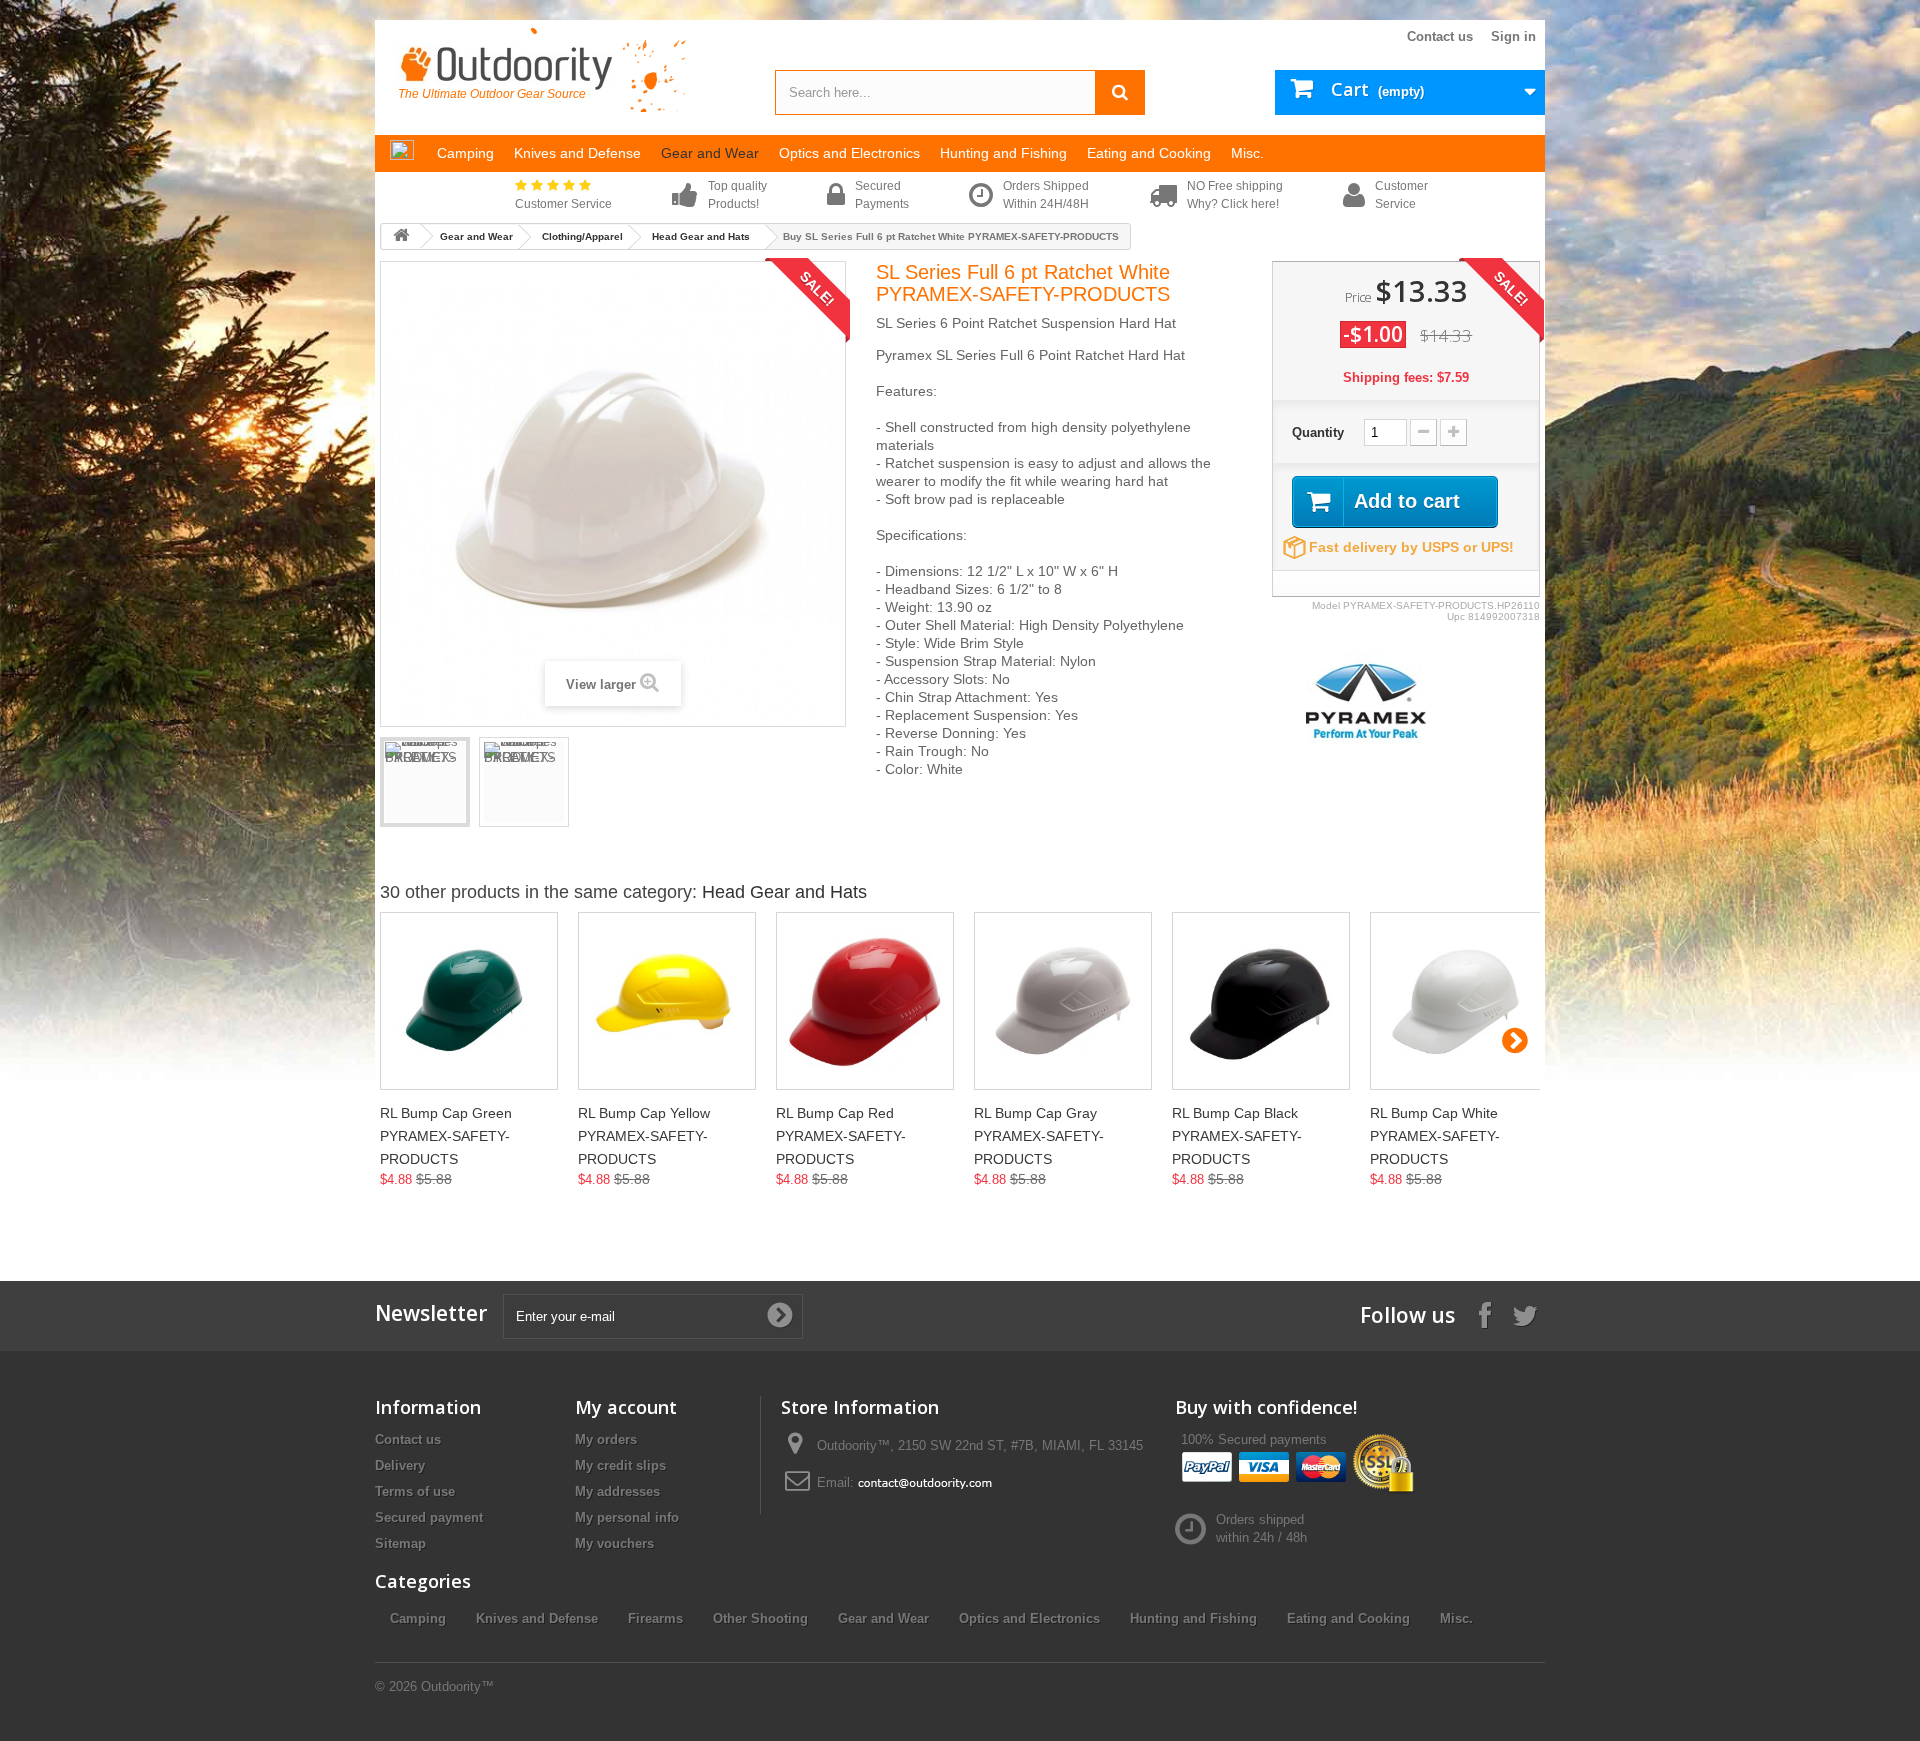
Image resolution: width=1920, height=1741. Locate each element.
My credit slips (620, 1465)
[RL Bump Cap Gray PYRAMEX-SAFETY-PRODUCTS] (1063, 1001)
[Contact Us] (925, 1482)
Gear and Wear (476, 236)
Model (1326, 605)
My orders (606, 1439)
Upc (1456, 616)
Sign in (1513, 36)
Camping (418, 1618)
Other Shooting (760, 1618)
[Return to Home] (401, 236)
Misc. (1456, 1618)
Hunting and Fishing (1193, 1618)
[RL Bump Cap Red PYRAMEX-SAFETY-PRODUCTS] (865, 1001)
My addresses (617, 1491)
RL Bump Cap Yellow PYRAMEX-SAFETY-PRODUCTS (644, 1136)
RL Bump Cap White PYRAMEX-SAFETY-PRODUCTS (1435, 1136)
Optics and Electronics (1029, 1618)
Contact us (1440, 36)
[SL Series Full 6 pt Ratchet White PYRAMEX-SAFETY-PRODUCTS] (425, 782)
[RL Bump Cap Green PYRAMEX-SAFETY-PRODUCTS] (469, 1001)
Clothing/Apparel (582, 236)
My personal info (627, 1517)
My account (626, 1407)
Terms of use (415, 1491)
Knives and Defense (537, 1618)
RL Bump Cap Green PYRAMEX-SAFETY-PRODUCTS (446, 1136)
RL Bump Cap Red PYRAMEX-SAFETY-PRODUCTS (841, 1136)
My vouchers (614, 1543)
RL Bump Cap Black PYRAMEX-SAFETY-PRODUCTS (1237, 1136)
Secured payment (429, 1517)
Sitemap (400, 1543)
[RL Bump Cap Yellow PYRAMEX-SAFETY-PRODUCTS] (667, 1001)
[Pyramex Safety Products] (1366, 699)
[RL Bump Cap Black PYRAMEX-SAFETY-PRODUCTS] (1261, 1001)
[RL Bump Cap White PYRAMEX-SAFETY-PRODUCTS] (1459, 1001)
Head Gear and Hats (701, 236)
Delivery (400, 1465)
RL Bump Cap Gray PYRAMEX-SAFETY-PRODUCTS (1039, 1136)
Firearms (655, 1618)
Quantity (1318, 432)
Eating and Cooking (1348, 1618)
